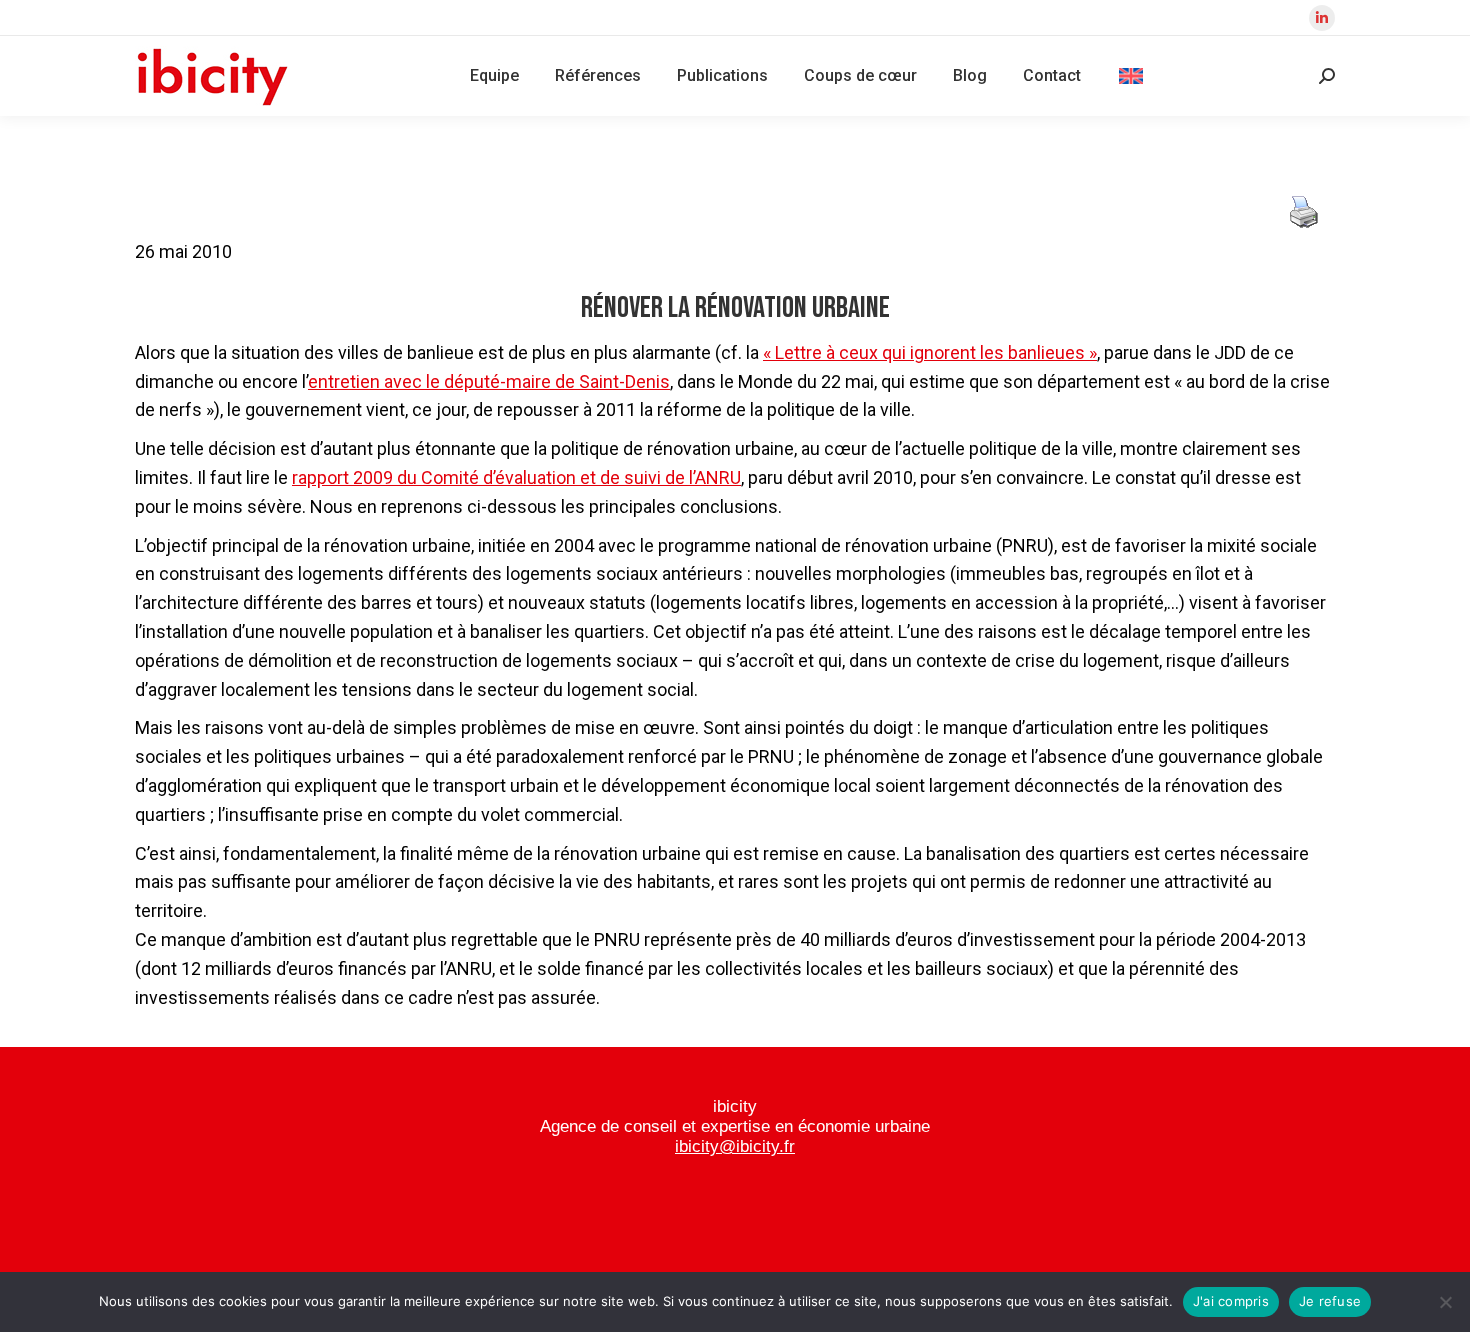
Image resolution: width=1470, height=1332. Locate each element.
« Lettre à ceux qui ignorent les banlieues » (930, 352)
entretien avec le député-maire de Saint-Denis (489, 381)
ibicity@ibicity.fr (735, 1146)
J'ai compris (1231, 1301)
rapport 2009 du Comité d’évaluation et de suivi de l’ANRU (516, 477)
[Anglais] (1131, 76)
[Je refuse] (1445, 1302)
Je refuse (1330, 1301)
